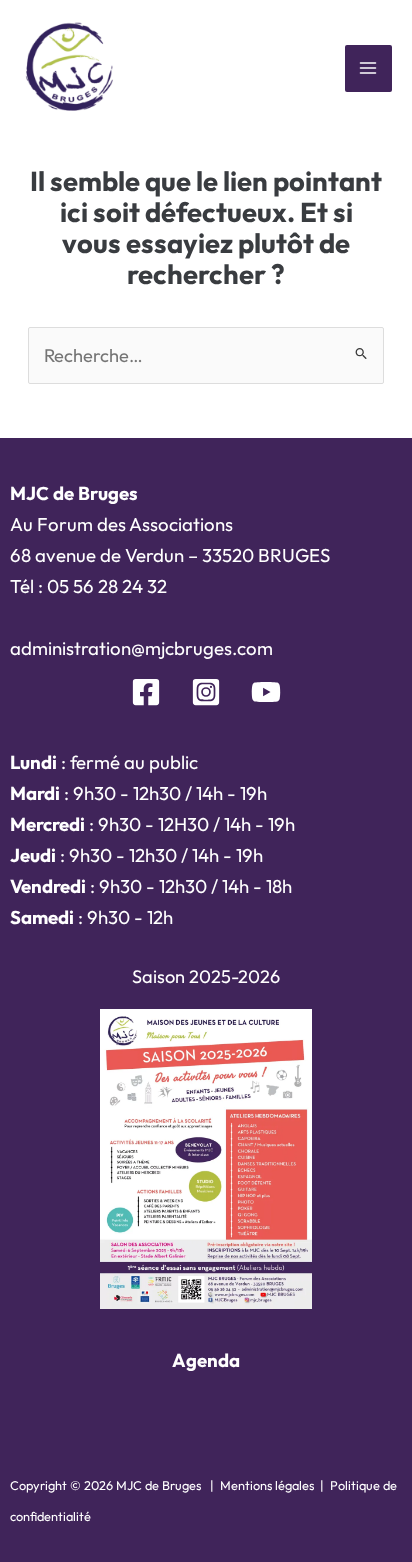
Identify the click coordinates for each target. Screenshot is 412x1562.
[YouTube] (266, 692)
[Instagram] (206, 692)
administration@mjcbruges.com (141, 648)
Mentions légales (267, 1485)
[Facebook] (146, 692)
